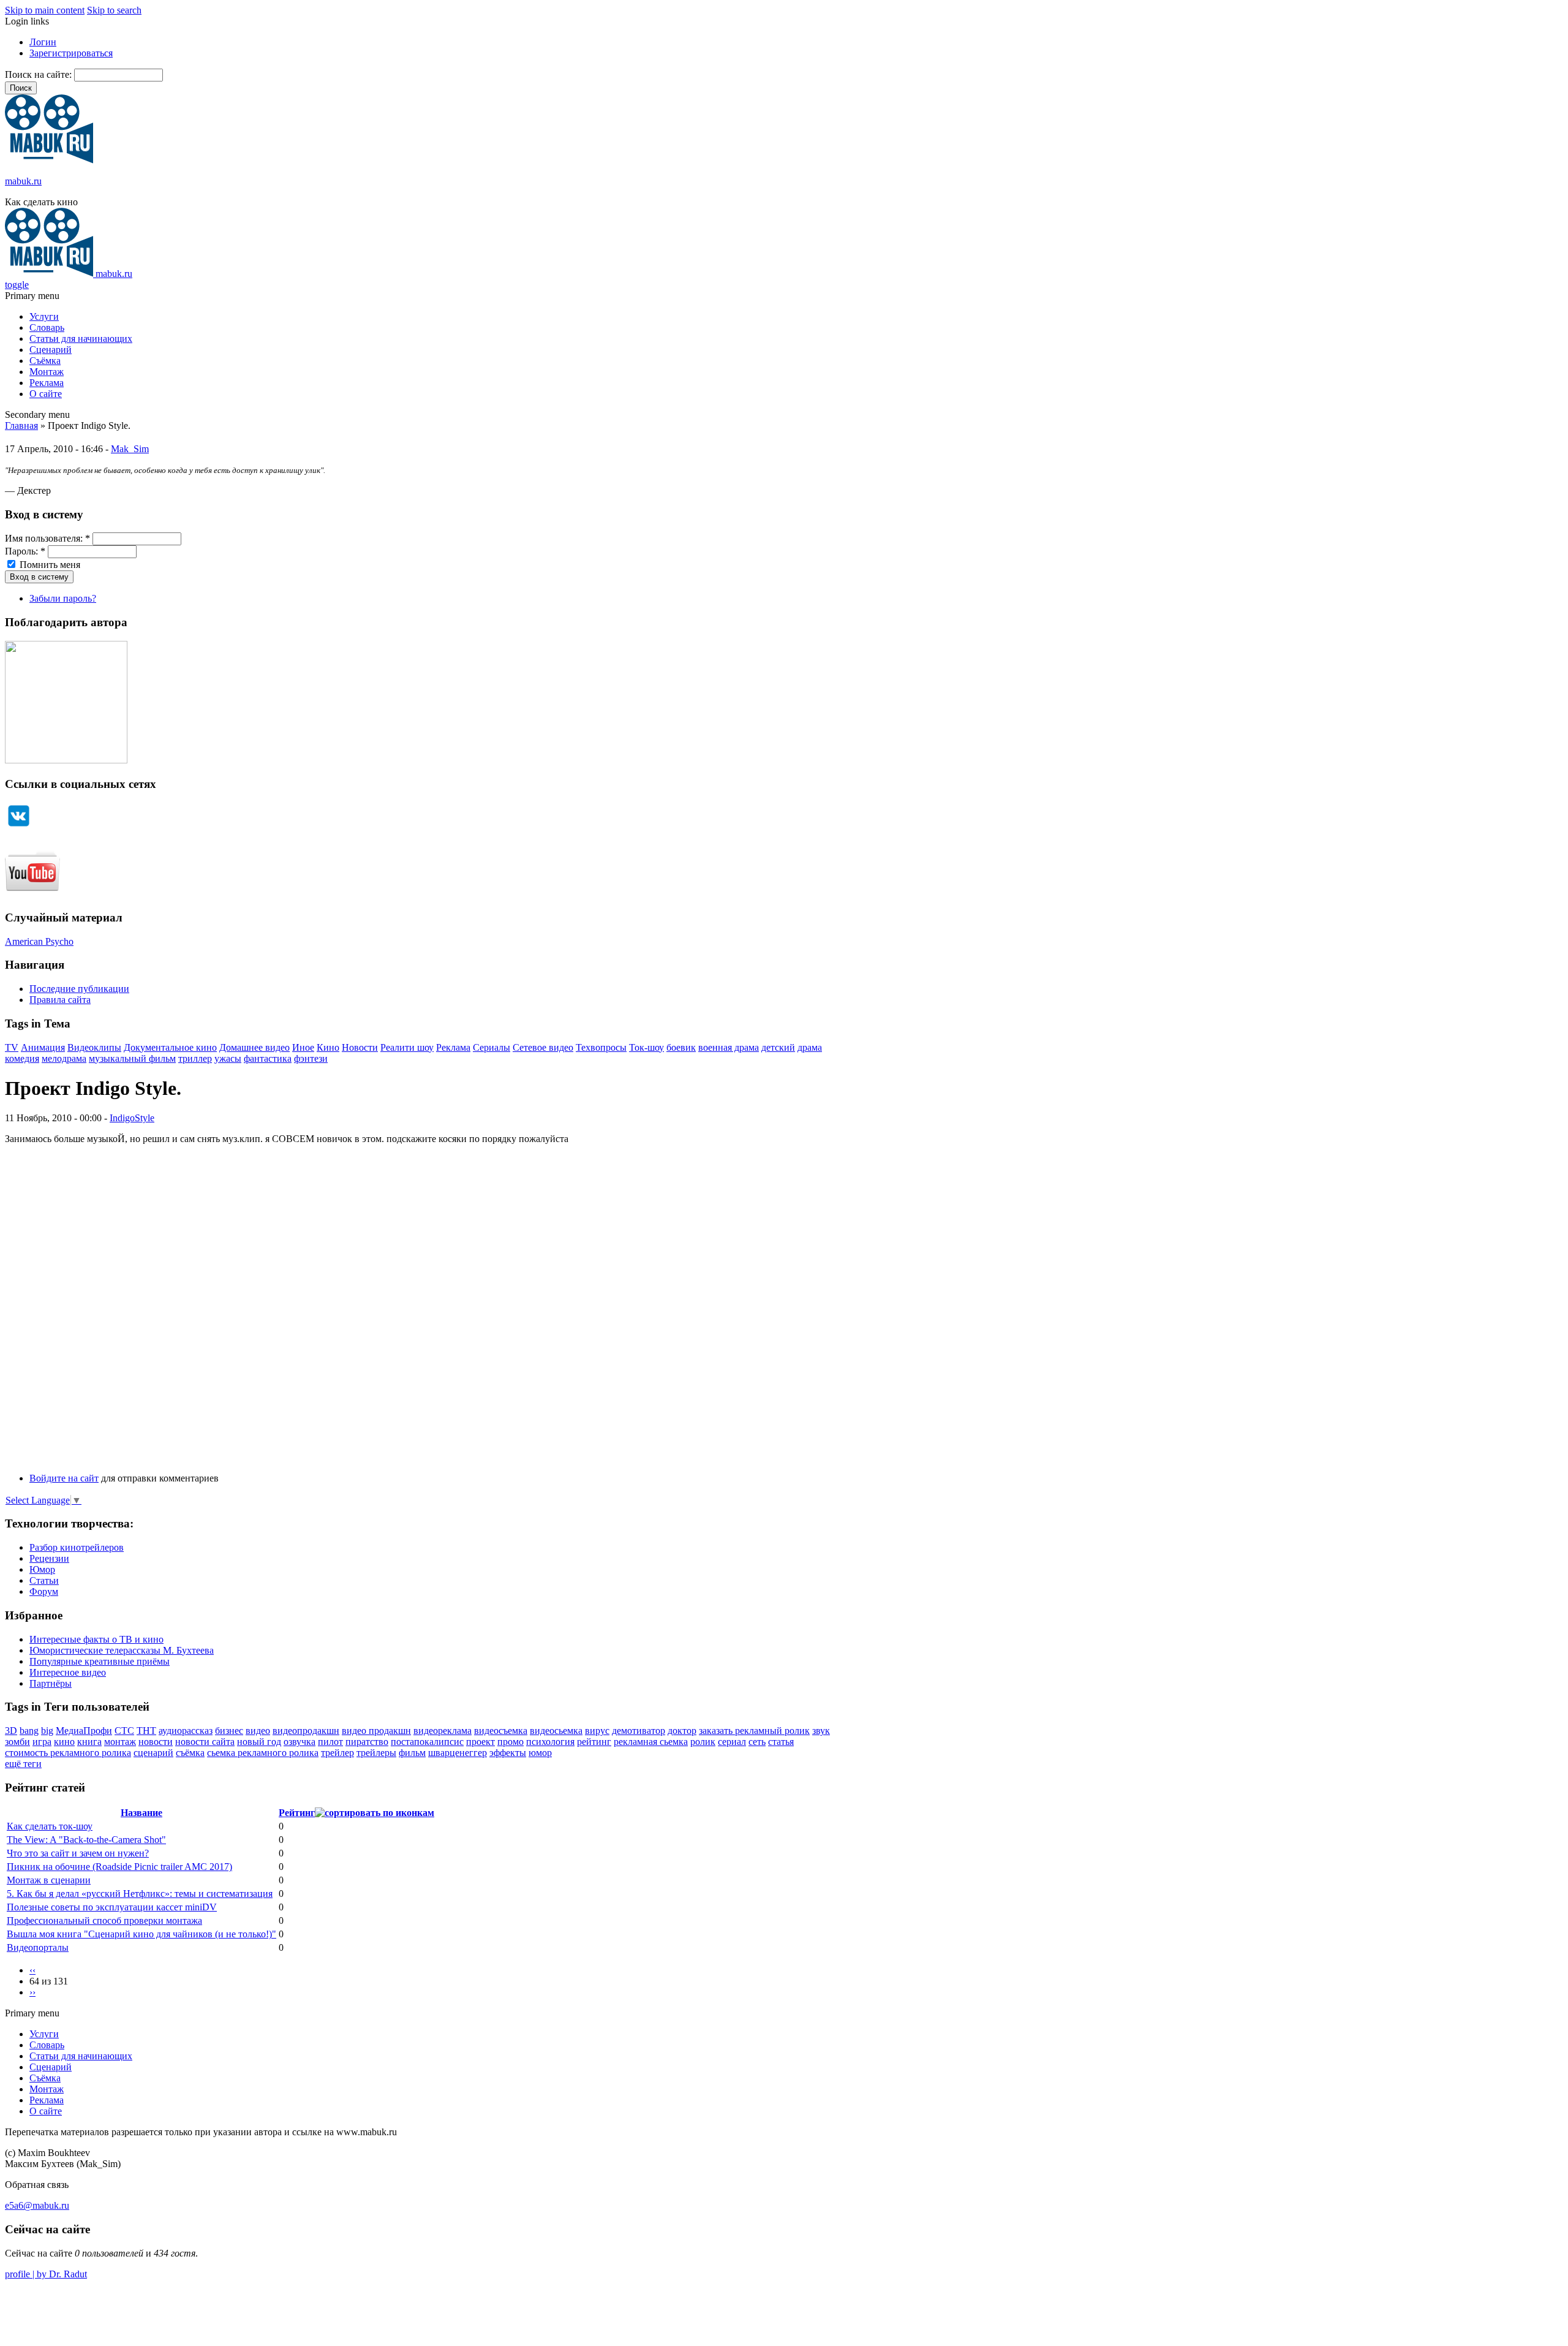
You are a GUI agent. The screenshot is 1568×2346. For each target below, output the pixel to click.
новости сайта (205, 1742)
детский (778, 1047)
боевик (681, 1047)
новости (156, 1742)
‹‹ (32, 1970)
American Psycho (39, 941)
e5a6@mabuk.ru (37, 2205)
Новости (360, 1047)
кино (64, 1742)
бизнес (229, 1731)
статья (781, 1742)
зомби (17, 1742)
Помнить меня (49, 565)
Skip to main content (45, 10)
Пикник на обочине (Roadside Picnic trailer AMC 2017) (119, 1867)
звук (821, 1731)
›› (32, 1992)
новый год (259, 1742)
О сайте (46, 394)
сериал (732, 1742)
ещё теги (23, 1764)
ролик (703, 1742)
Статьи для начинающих (81, 339)
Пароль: (25, 551)
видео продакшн (376, 1731)
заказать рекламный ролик (754, 1731)
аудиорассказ (186, 1731)
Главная (21, 426)
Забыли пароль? (63, 598)
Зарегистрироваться (71, 53)
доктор (682, 1731)
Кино (328, 1047)
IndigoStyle (132, 1118)
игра (42, 1742)
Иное (303, 1047)
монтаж (120, 1742)
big (47, 1731)
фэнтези (311, 1058)
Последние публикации (79, 989)
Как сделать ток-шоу (50, 1826)
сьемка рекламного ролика (263, 1753)
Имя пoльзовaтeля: (47, 538)
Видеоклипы (94, 1047)
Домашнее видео (254, 1047)
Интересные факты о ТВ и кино (96, 1639)
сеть (757, 1742)
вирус (597, 1731)
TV (12, 1047)
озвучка (300, 1742)
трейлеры (376, 1753)
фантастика (268, 1058)
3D (11, 1731)
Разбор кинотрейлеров (77, 1547)
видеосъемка (501, 1731)
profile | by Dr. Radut (46, 2274)
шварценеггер (458, 1753)
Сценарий (51, 350)
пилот (330, 1742)
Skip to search (114, 10)
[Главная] (49, 160)
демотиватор (639, 1731)
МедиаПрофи (84, 1731)
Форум (44, 1591)
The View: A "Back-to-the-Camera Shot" (86, 1840)
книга (89, 1742)
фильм (412, 1753)
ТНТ (146, 1731)
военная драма (729, 1047)
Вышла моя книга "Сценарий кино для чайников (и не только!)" (141, 1934)
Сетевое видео (543, 1047)
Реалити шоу (407, 1047)
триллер (195, 1058)
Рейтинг (297, 1813)
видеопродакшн (306, 1731)
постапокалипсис (427, 1742)
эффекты (508, 1753)
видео (258, 1731)
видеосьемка (556, 1731)
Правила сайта (60, 1000)
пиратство (367, 1742)
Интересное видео (68, 1672)
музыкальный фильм (132, 1058)
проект (481, 1742)
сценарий (153, 1753)
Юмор (42, 1569)
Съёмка (45, 361)
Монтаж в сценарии (49, 1880)
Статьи (44, 1580)
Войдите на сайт (64, 1478)
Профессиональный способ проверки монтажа (104, 1920)
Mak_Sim (130, 449)
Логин (43, 42)
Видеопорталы (38, 1947)
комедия (22, 1058)
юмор (540, 1753)
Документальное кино (170, 1047)
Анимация (43, 1047)
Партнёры (51, 1683)
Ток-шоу (646, 1047)
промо (511, 1742)
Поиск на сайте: (40, 74)
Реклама (47, 383)
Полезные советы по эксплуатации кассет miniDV (112, 1907)
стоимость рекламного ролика (68, 1753)
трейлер (337, 1753)
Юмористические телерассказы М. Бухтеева (122, 1650)
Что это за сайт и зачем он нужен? (78, 1853)
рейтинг (594, 1742)
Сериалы (492, 1047)
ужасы (228, 1058)
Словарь (47, 327)
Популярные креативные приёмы (100, 1661)
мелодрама (64, 1058)
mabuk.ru (23, 181)
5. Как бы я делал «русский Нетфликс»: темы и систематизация (140, 1894)
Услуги (44, 316)
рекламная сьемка (651, 1742)
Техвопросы (601, 1047)
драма (810, 1047)
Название (141, 1813)
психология (550, 1742)
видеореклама (443, 1731)
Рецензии (49, 1558)
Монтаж (47, 372)
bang (29, 1731)
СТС (124, 1731)
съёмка (190, 1753)
